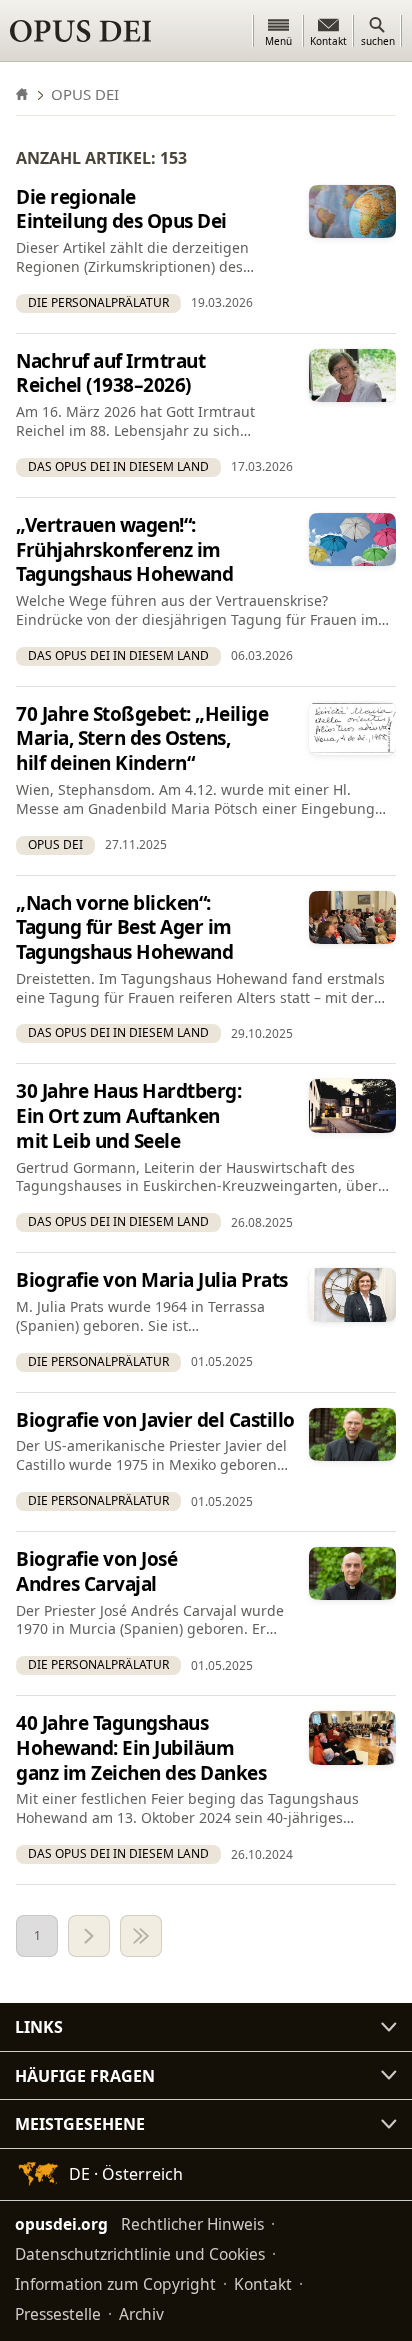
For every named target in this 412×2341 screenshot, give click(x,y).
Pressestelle (58, 2314)
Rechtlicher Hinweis (192, 2224)
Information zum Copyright (115, 2284)
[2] (89, 1936)
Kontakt (263, 2284)
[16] (141, 1936)
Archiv (141, 2314)
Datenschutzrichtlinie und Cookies (140, 2254)
